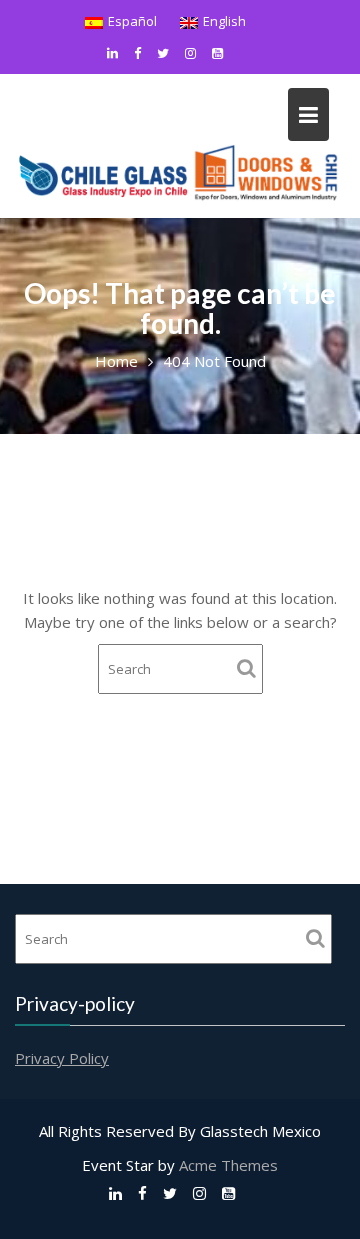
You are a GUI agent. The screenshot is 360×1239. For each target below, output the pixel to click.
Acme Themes (228, 1165)
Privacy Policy (62, 1057)
